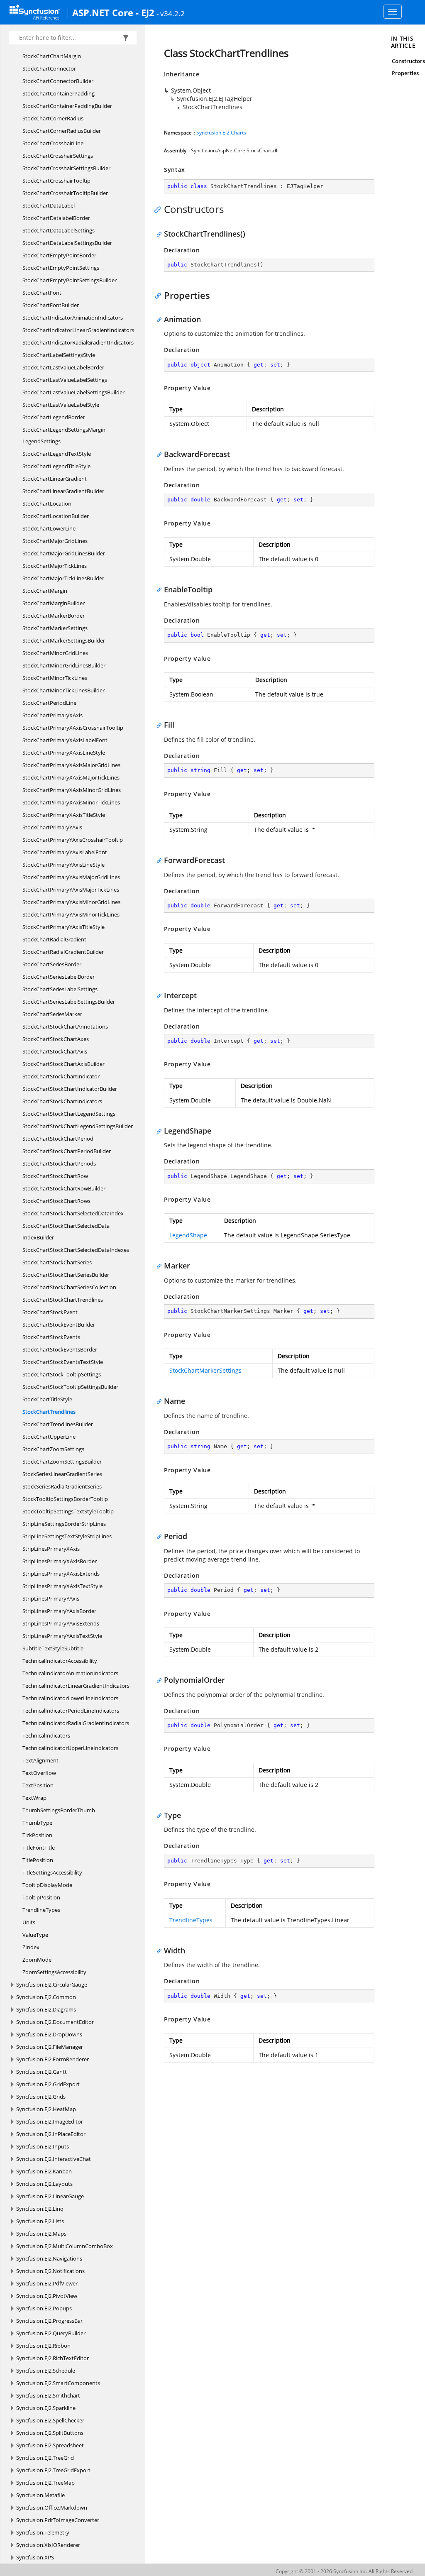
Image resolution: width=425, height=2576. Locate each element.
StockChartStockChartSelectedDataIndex (73, 1213)
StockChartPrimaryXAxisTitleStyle (64, 815)
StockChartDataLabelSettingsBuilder (67, 243)
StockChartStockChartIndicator (61, 1076)
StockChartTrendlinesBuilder (58, 1424)
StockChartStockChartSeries (57, 1262)
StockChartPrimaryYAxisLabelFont (65, 852)
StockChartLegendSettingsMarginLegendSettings (64, 435)
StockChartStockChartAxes (56, 1039)
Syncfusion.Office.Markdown (52, 2508)
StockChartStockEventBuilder (59, 1325)
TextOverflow (39, 1773)
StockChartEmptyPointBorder (59, 255)
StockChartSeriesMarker (52, 1014)
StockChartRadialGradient (54, 939)
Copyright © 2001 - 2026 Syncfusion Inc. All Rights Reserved (344, 2571)
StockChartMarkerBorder (54, 616)
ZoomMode (37, 1960)
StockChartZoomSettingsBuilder (62, 1462)
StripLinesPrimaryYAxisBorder (59, 1611)
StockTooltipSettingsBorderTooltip (65, 1499)
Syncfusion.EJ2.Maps (41, 2234)
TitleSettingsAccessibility (52, 1872)
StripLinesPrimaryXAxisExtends (61, 1574)
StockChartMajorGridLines (55, 541)
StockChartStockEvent (50, 1312)
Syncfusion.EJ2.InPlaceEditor (51, 2134)
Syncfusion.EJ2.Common (46, 1997)
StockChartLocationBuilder (56, 516)
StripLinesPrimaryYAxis (51, 1598)
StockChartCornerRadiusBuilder (62, 131)
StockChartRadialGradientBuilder (63, 952)
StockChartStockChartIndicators (62, 1101)
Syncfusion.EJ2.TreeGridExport (53, 2470)
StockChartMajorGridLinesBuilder (64, 553)
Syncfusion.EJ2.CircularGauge (52, 1985)
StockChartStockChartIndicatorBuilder (70, 1089)
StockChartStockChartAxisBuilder (64, 1064)
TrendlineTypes (41, 1910)
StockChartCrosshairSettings (58, 156)
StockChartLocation (47, 503)
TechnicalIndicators (46, 1735)
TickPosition (37, 1835)
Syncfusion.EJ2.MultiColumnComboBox (65, 2246)
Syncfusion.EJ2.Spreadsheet (50, 2445)
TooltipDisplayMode (47, 1885)
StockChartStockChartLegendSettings (69, 1114)
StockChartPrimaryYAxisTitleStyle (64, 927)
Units (29, 1922)
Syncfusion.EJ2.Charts (221, 133)
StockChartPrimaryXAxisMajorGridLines (71, 765)
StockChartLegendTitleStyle (56, 466)
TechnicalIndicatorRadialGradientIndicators (76, 1723)
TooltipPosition (41, 1897)
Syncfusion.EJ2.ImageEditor (50, 2121)
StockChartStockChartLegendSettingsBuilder (78, 1126)
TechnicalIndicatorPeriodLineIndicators (71, 1711)
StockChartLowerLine (49, 528)
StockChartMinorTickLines (55, 678)
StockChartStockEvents (51, 1337)
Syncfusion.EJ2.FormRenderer (53, 2059)
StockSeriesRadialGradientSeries (62, 1486)
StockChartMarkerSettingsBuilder (64, 640)
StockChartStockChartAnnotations (65, 1026)
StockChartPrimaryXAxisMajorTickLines (71, 777)
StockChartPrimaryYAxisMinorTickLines (71, 914)
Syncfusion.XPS (35, 2557)
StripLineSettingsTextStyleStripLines (67, 1536)
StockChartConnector (49, 68)
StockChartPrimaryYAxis (52, 827)
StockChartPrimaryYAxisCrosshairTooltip (73, 840)
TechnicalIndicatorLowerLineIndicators (70, 1698)
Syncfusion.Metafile (40, 2495)
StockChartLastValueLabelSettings (65, 380)
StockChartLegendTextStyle (57, 454)
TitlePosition (38, 1860)
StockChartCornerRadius (53, 118)
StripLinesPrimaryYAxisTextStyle (62, 1636)
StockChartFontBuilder (51, 305)
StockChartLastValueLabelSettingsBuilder (73, 392)
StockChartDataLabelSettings (59, 230)
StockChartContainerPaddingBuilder (67, 106)
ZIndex (31, 1947)
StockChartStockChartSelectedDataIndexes (76, 1250)
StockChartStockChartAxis (55, 1051)
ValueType (35, 1935)
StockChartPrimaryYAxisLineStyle (64, 865)
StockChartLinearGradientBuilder (63, 491)
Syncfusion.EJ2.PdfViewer (47, 2283)
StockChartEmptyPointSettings (61, 268)
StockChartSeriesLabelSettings (60, 989)
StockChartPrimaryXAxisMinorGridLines (72, 790)
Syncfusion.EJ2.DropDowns (49, 2034)
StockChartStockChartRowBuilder (64, 1188)
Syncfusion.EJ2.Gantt (42, 2072)
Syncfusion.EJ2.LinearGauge (50, 2196)
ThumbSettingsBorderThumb (59, 1810)
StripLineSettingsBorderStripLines (64, 1524)
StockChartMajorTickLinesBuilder (63, 578)
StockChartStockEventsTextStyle (63, 1362)
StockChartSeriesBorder (52, 964)
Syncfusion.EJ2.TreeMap (45, 2483)
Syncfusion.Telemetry (43, 2532)
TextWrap (34, 1798)
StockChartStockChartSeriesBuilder (66, 1275)
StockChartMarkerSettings (55, 628)
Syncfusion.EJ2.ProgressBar (49, 2321)
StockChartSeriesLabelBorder (59, 977)
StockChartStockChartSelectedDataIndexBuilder (66, 1232)
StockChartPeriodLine (49, 703)
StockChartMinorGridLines (55, 653)
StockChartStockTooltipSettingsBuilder (70, 1387)
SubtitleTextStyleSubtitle (53, 1648)
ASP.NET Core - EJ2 (113, 12)
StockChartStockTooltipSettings (62, 1374)
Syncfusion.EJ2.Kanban (44, 2171)
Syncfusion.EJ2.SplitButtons (50, 2433)
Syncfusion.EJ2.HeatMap (46, 2109)
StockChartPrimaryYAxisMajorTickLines (71, 890)
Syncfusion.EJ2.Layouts (44, 2184)
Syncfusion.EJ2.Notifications (50, 2271)
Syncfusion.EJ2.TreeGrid (45, 2458)
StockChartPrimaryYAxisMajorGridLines (71, 877)
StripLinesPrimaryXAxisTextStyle (62, 1586)
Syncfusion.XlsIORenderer (48, 2545)
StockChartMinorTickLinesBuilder (64, 690)
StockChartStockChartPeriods (59, 1163)
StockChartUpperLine (49, 1437)
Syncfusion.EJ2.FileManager (50, 2047)
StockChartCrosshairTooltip (56, 181)
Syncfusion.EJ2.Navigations (49, 2258)
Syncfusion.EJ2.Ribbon (43, 2346)
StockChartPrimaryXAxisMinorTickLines (71, 802)
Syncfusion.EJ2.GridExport (48, 2084)
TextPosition (38, 1785)
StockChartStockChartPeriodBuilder (67, 1151)
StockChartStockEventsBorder (60, 1349)
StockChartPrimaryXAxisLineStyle (64, 753)
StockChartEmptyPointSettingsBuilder (70, 280)
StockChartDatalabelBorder (56, 218)
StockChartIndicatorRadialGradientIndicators (78, 342)
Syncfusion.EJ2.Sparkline (46, 2408)
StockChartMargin (45, 591)
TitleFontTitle (39, 1848)
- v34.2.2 (171, 13)
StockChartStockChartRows (56, 1201)
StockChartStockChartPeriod (58, 1139)
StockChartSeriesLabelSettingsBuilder (69, 1002)
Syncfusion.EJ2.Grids (41, 2097)
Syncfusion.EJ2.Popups (44, 2308)
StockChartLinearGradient (55, 479)
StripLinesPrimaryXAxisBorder (60, 1561)
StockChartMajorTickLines (55, 566)
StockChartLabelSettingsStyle (59, 355)
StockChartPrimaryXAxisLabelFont (65, 740)
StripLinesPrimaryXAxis (51, 1549)
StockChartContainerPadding (59, 93)
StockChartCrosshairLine (53, 143)
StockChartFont (42, 293)
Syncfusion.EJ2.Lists (40, 2221)
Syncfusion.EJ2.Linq (40, 2209)
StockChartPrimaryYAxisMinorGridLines (71, 902)
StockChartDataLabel (49, 205)
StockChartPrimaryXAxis (53, 715)
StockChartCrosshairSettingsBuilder (66, 168)
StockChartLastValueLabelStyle (61, 405)
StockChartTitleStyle (47, 1399)
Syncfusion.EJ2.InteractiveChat (54, 2159)
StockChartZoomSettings (53, 1449)
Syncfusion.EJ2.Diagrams (46, 2009)
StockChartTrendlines (49, 1412)
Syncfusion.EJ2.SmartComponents (58, 2383)
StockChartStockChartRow (55, 1176)
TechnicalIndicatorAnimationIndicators (70, 1673)
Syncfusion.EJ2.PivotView (47, 2296)
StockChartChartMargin (52, 56)
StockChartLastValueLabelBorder (63, 367)
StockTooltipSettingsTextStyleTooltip (68, 1511)
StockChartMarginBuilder (54, 603)
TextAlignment (40, 1760)
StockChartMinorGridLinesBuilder (64, 665)
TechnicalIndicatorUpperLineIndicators (70, 1748)
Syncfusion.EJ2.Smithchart (48, 2395)
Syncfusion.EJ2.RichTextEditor (53, 2358)
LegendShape (188, 1235)
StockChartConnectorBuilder (58, 81)
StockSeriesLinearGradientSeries (62, 1474)
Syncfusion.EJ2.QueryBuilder (51, 2333)
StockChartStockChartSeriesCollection (69, 1287)
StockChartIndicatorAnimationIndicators (73, 318)
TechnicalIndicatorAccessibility (60, 1661)
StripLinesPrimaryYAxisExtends (61, 1623)
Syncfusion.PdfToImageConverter (58, 2520)
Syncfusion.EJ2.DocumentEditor (55, 2022)
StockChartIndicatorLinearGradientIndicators (78, 330)
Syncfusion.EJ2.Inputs (43, 2146)
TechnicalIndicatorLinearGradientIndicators (76, 1686)
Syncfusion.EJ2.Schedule (46, 2371)
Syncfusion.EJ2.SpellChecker (50, 2420)
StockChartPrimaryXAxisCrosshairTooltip (73, 728)
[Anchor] (160, 209)
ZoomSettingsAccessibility (54, 1972)
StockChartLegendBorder (54, 417)
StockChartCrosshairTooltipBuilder (65, 193)
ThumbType (37, 1823)
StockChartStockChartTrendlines (63, 1300)
